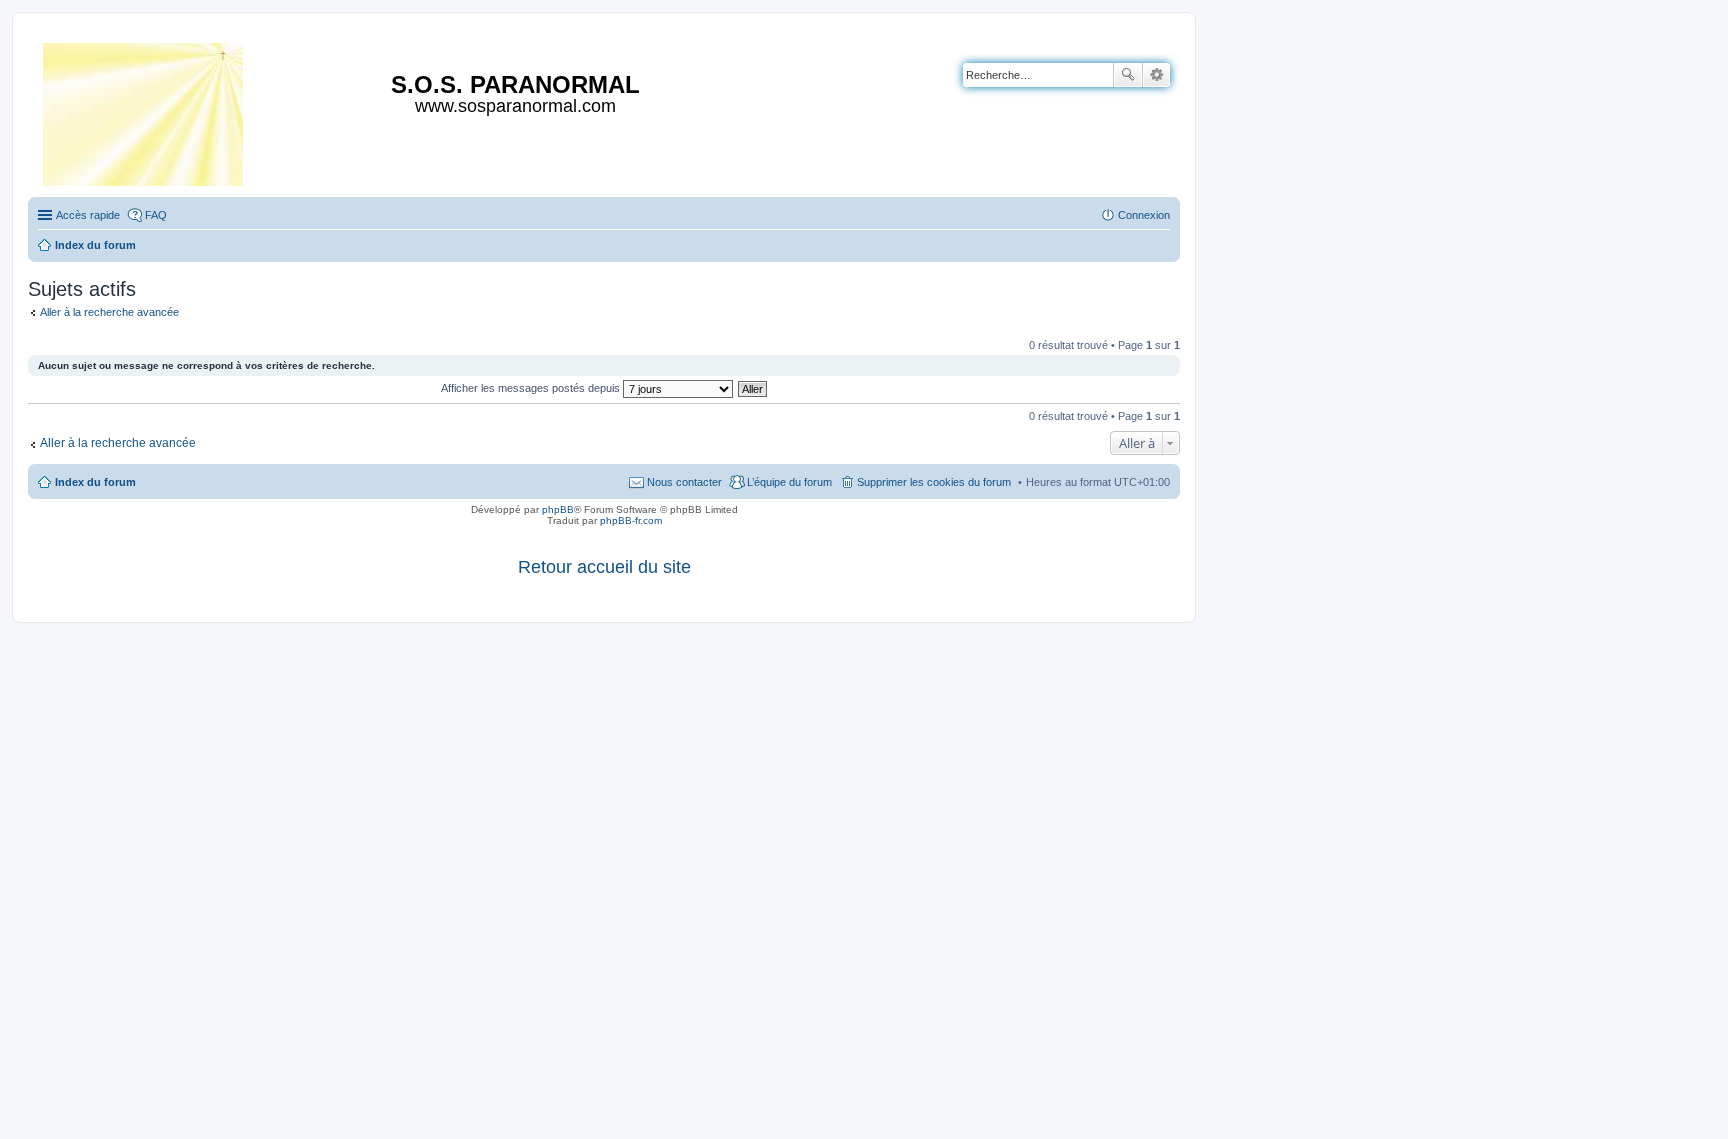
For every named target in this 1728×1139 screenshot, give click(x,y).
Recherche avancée (1156, 75)
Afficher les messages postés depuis (532, 388)
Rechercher (1128, 75)
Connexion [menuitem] (1144, 215)
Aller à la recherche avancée (109, 312)
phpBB (558, 509)
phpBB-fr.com (631, 520)
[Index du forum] (144, 110)
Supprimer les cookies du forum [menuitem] (934, 482)
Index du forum (95, 482)
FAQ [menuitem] (156, 215)
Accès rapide (88, 215)
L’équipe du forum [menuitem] (789, 482)
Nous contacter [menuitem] (684, 482)
